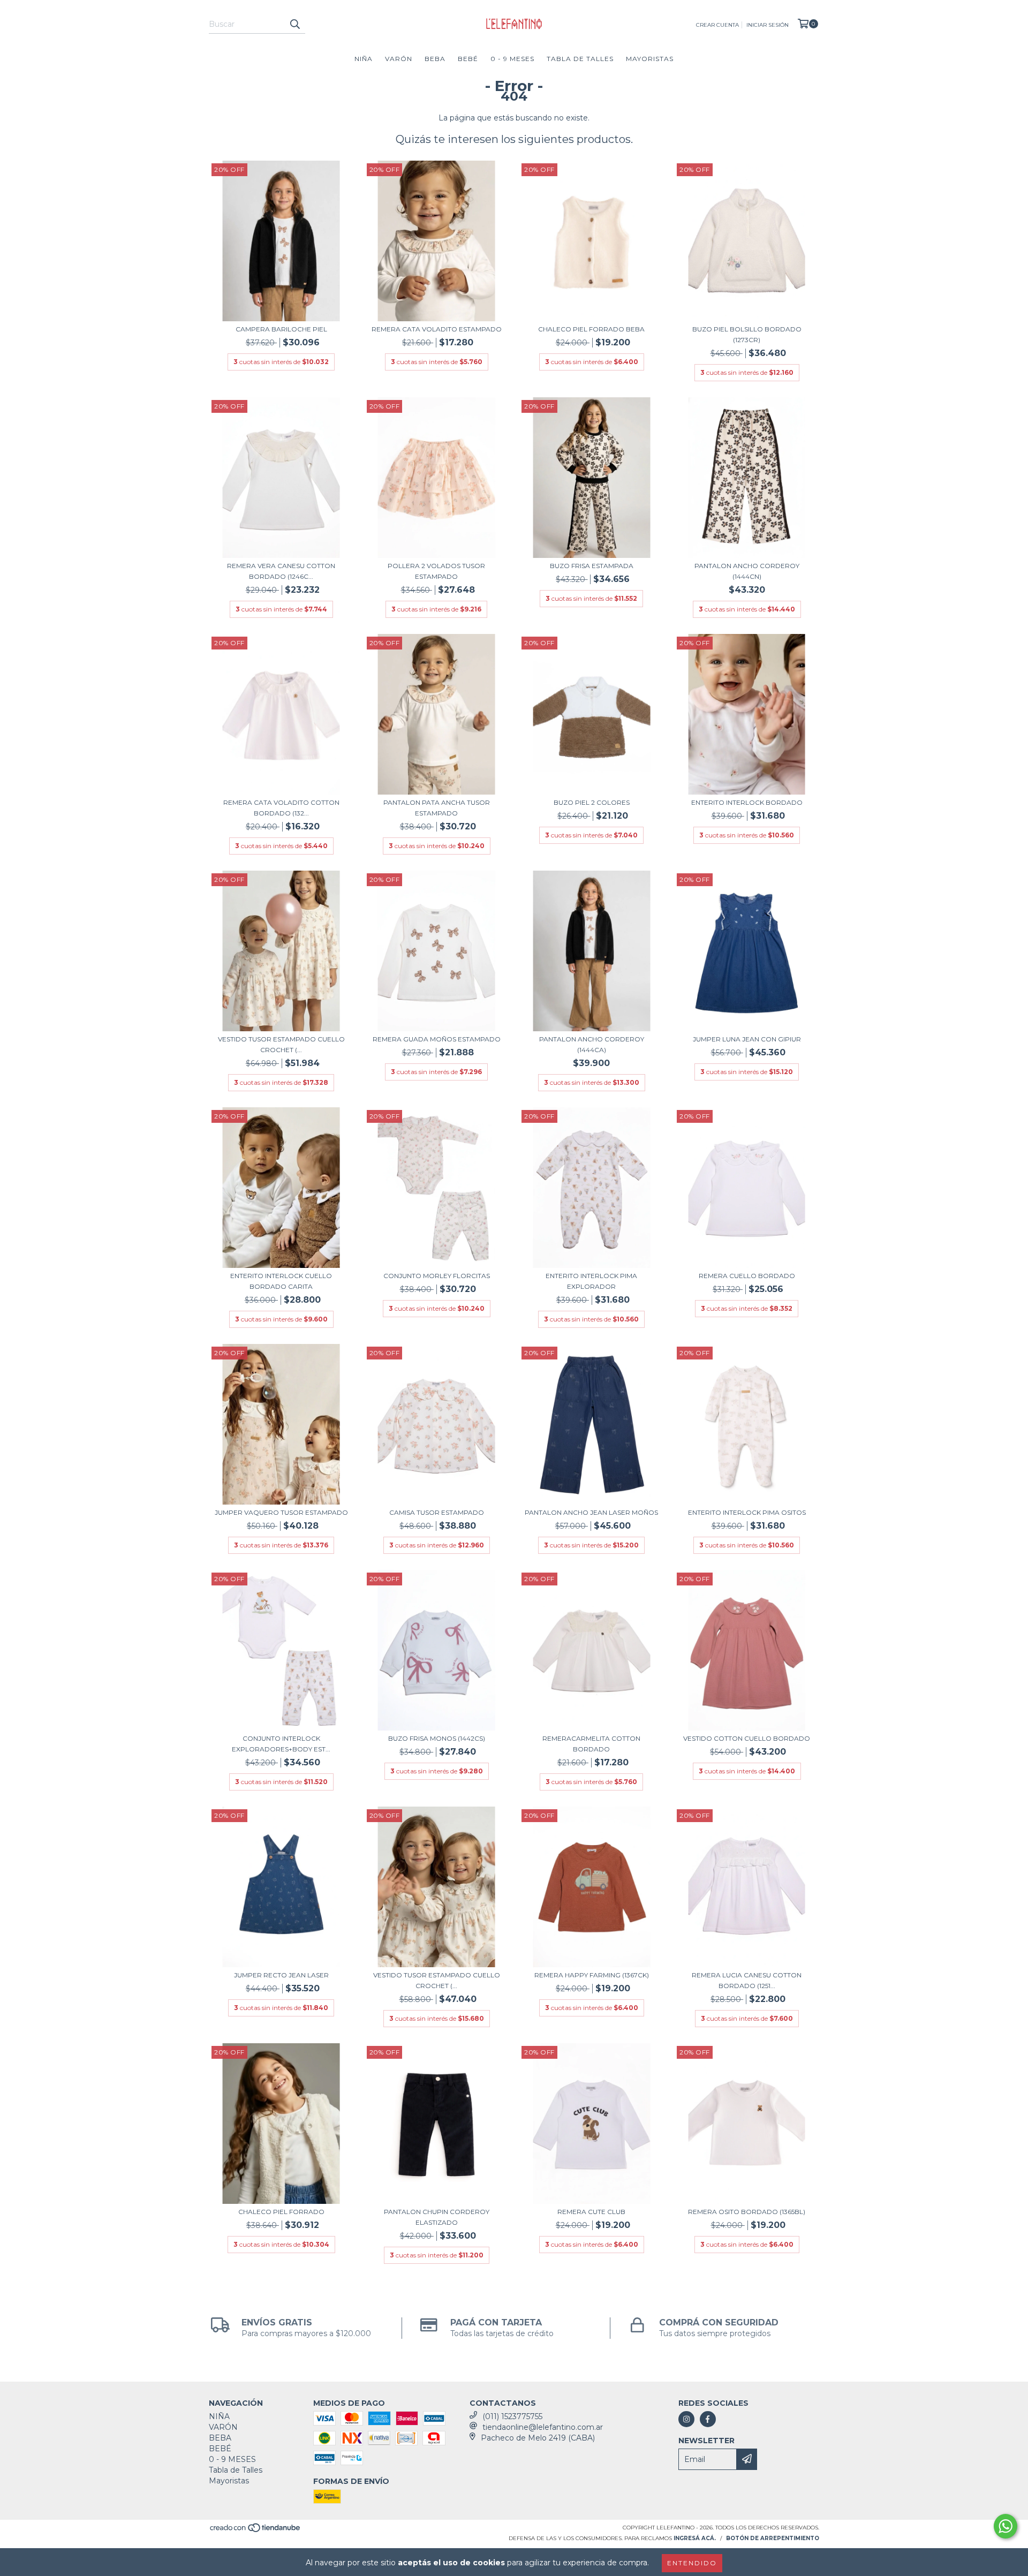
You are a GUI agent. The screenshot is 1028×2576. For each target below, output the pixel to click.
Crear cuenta (717, 25)
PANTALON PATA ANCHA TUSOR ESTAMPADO (437, 808)
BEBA (435, 59)
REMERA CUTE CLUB (591, 2212)
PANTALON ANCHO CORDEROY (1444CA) (592, 1044)
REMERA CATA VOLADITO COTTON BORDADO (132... (281, 808)
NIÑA (364, 59)
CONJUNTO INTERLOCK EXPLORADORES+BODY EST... (281, 1744)
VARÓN (399, 59)
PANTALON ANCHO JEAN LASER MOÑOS (591, 1512)
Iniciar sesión (768, 25)
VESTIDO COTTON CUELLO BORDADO (747, 1738)
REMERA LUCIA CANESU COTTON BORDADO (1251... (747, 1980)
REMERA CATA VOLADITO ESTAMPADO (437, 329)
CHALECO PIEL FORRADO (281, 2212)
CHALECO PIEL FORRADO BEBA (591, 329)
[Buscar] (294, 24)
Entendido (692, 2563)
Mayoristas (650, 59)
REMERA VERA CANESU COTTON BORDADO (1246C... (281, 571)
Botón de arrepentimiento (773, 2538)
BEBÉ (468, 59)
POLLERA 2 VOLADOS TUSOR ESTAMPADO (436, 571)
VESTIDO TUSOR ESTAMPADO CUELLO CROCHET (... (281, 1044)
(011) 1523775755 (512, 2416)
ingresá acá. (695, 2538)
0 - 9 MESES (512, 59)
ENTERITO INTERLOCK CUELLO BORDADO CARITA (281, 1281)
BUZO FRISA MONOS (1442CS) (437, 1738)
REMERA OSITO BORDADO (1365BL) (747, 2212)
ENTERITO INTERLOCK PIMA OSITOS (747, 1512)
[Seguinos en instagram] (686, 2419)
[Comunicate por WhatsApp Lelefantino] (1006, 2526)
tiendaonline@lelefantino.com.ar (543, 2427)
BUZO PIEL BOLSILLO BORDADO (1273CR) (747, 334)
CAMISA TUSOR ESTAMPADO (437, 1512)
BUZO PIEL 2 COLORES (592, 802)
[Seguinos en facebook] (708, 2419)
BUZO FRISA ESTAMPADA (592, 566)
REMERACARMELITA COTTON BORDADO (591, 1744)
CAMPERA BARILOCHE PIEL (281, 329)
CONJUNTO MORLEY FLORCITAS (437, 1276)
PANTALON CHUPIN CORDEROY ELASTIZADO (437, 2217)
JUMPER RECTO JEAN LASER (281, 1975)
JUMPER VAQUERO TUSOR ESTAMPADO (281, 1512)
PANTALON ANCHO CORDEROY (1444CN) (747, 571)
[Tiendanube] (256, 2531)
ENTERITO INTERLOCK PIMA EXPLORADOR (591, 1281)
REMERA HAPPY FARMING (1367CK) (592, 1975)
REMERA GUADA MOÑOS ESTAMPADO (437, 1039)
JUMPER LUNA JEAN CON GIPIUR (747, 1039)
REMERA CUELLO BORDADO (747, 1276)
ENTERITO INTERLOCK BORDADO (747, 802)
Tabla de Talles (580, 59)
